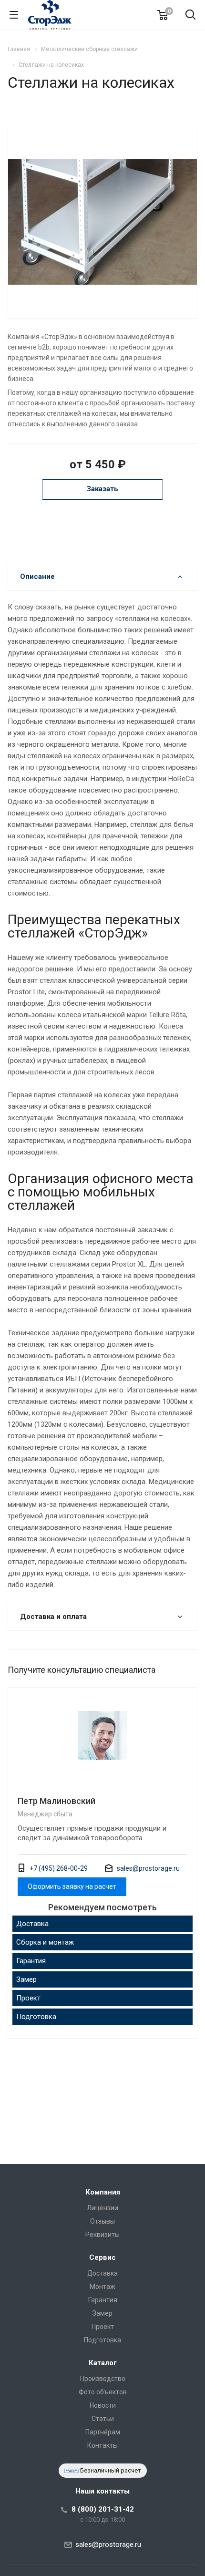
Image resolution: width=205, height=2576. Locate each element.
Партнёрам (103, 2432)
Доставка (32, 1924)
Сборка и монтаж (45, 1942)
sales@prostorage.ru (148, 1868)
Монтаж (102, 2287)
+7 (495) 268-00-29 (59, 1868)
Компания (103, 2192)
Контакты (102, 2445)
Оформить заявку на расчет (72, 1886)
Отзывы (102, 2221)
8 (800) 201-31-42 (103, 2509)
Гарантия (31, 1961)
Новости (103, 2405)
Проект (28, 1998)
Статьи (103, 2419)
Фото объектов (103, 2392)
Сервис (102, 2257)
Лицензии (102, 2208)
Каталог (103, 2363)
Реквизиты (102, 2235)
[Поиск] (190, 15)
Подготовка (36, 2017)
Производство (103, 2379)
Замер (26, 1979)
